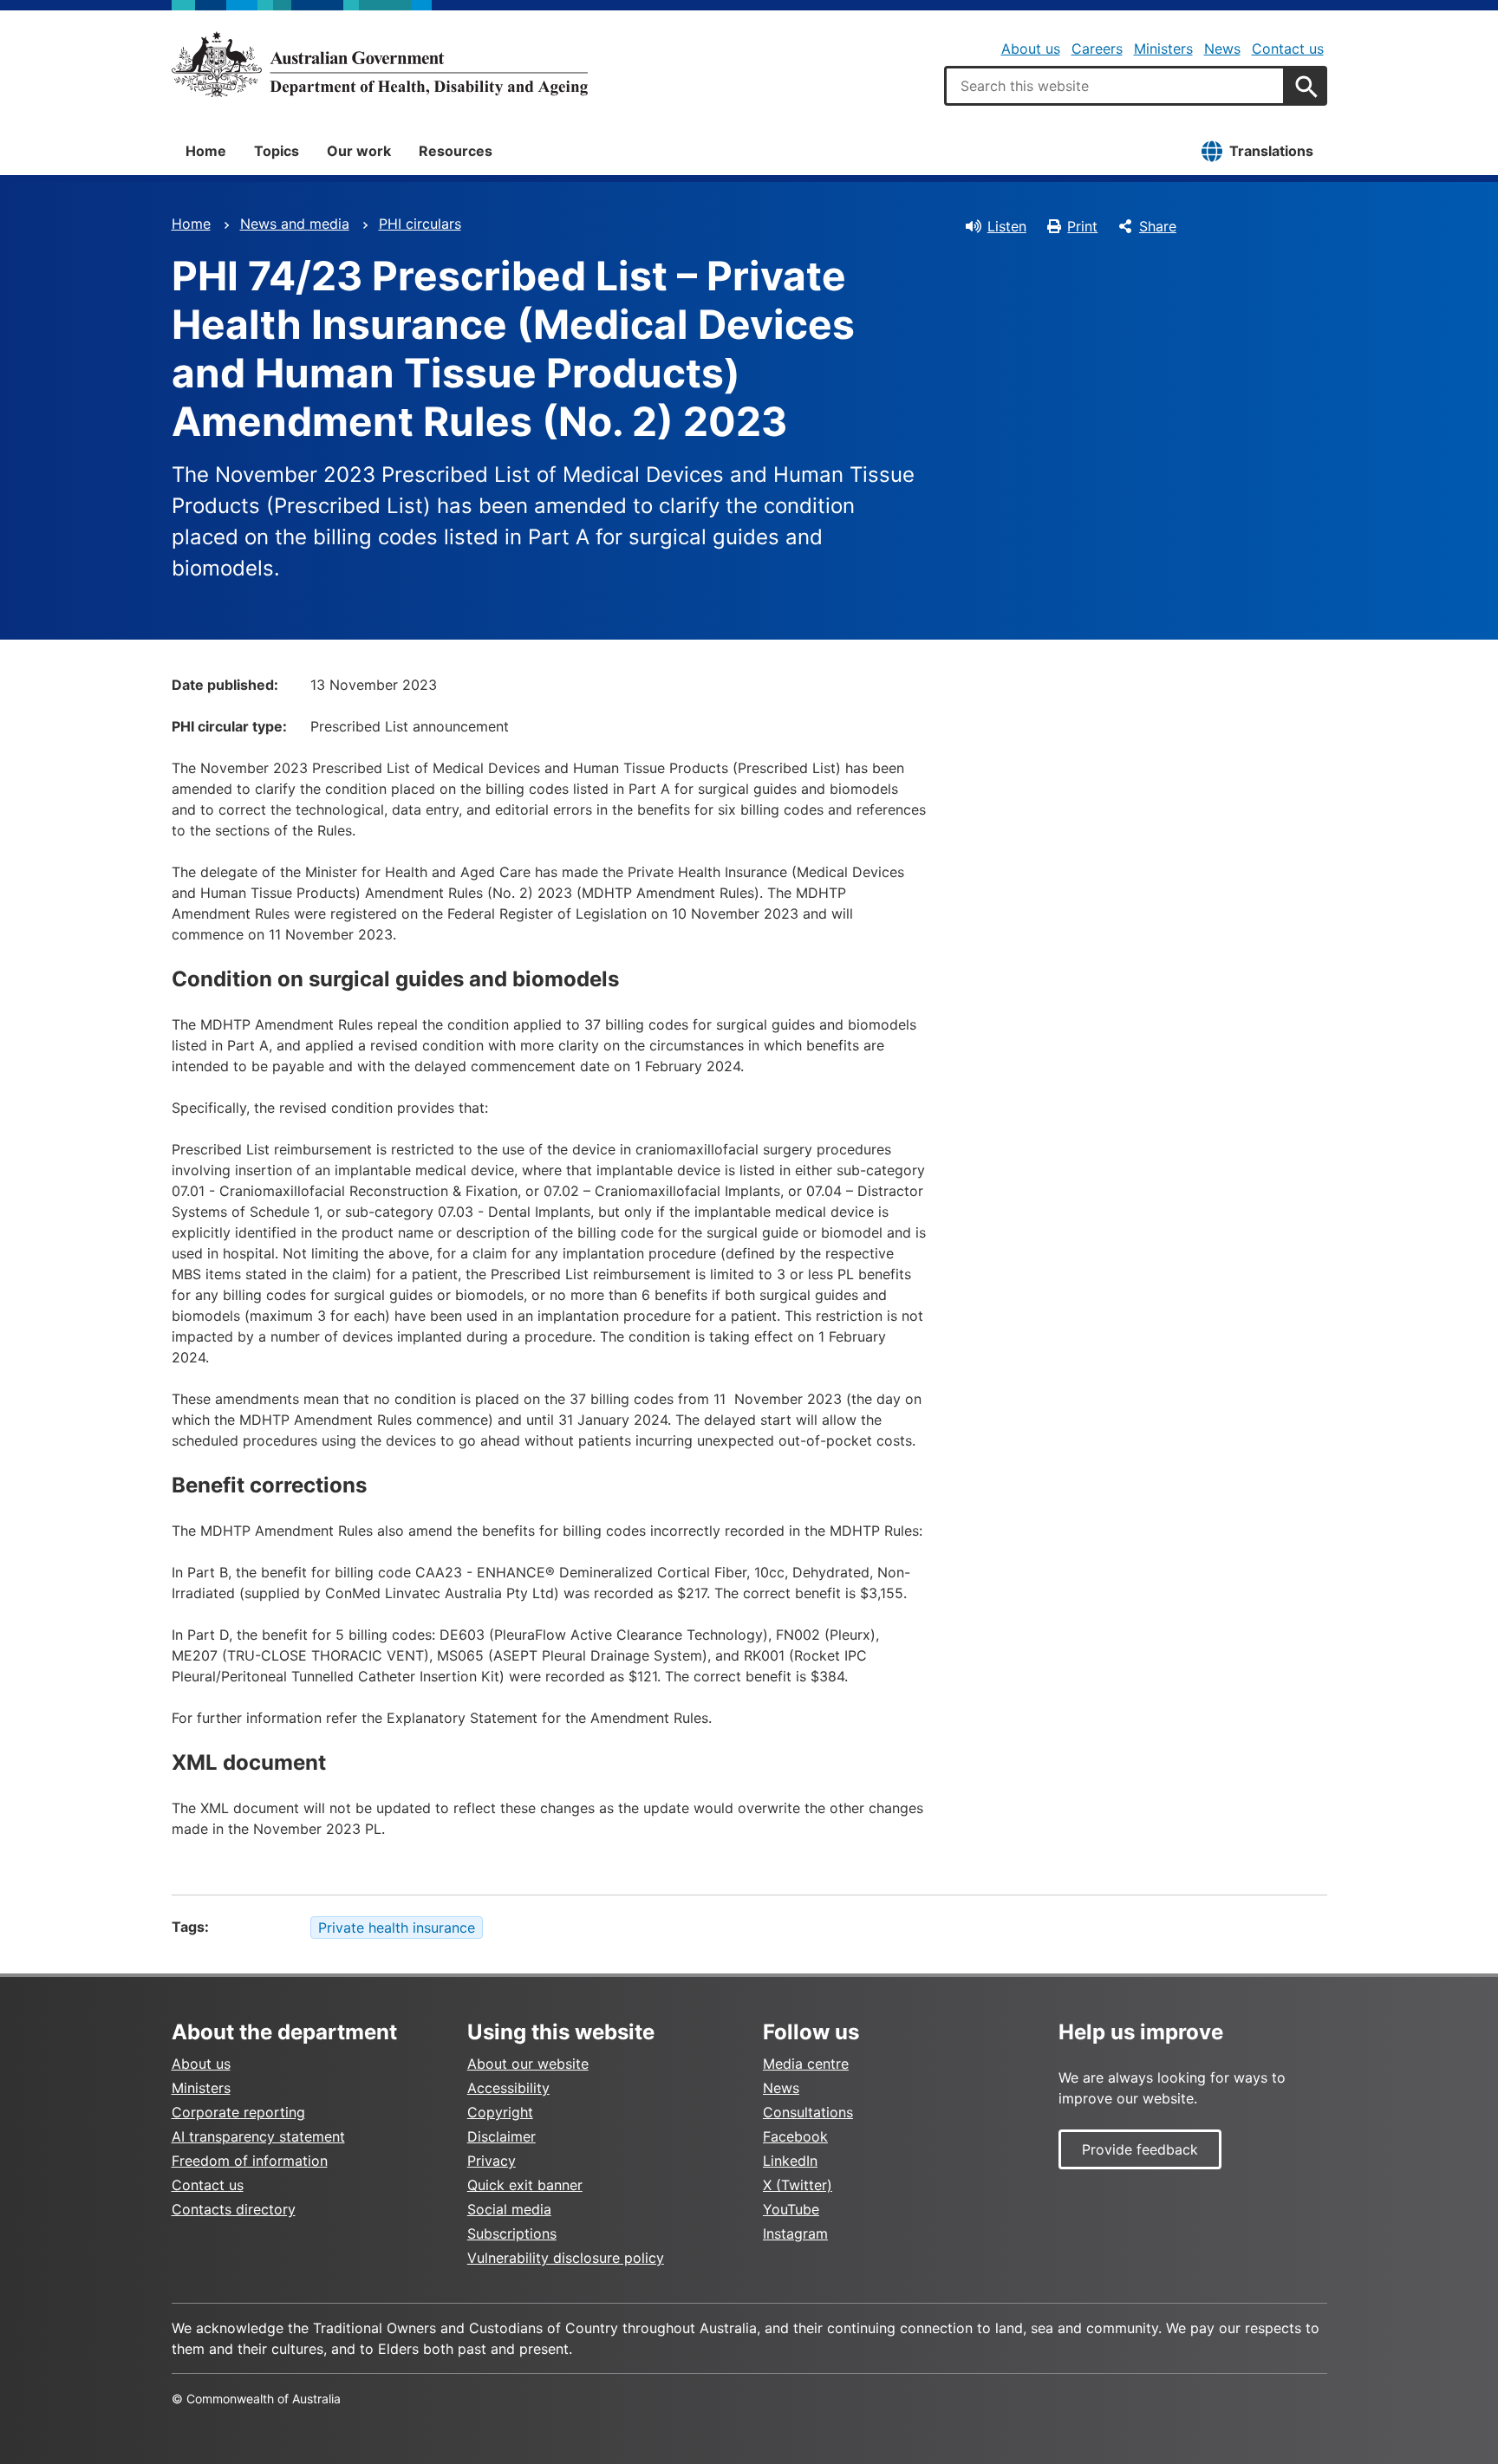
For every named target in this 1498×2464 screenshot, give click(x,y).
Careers (1097, 49)
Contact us (1288, 49)
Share (1158, 226)
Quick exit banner (525, 2185)
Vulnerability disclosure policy (566, 2258)
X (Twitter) (798, 2185)
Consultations (808, 2112)
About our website (528, 2064)
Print (1082, 226)
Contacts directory (234, 2209)
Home (206, 151)
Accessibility (508, 2088)
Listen (1007, 226)
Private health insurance (397, 1928)
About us (1031, 49)
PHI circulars (420, 224)
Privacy (492, 2161)
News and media (295, 224)
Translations (1271, 151)
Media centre (806, 2064)
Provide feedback (1140, 2149)
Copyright (500, 2112)
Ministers (1163, 49)
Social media (509, 2209)
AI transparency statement (258, 2136)
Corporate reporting (238, 2112)
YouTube (791, 2209)
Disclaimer (502, 2136)
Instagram (795, 2233)
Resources (456, 151)
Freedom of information (250, 2161)
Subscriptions (512, 2233)
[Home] (380, 64)
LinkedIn (790, 2161)
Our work (359, 151)
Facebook (795, 2136)
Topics (277, 151)
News (1222, 49)
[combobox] (1115, 86)
